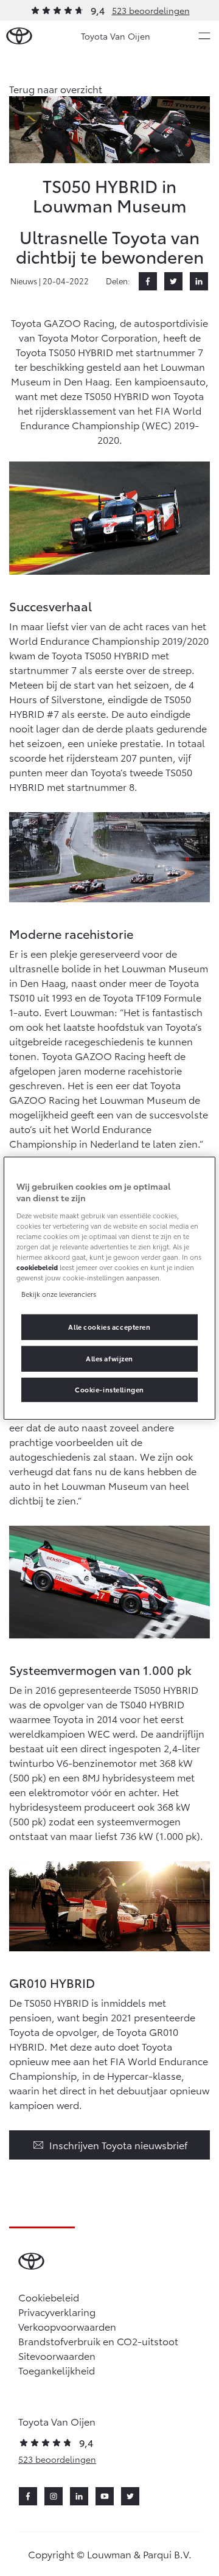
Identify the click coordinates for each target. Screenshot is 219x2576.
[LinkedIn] (199, 281)
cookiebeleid (37, 1267)
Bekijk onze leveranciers (59, 1294)
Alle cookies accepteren (109, 1327)
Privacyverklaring (57, 2311)
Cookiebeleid (49, 2297)
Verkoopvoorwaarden (67, 2326)
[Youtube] (105, 2496)
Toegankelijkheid (57, 2370)
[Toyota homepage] (19, 36)
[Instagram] (54, 2496)
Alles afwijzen (109, 1358)
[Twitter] (173, 281)
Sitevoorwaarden (57, 2355)
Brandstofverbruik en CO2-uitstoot (98, 2341)
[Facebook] (148, 281)
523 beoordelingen (151, 10)
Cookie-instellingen (109, 1389)
